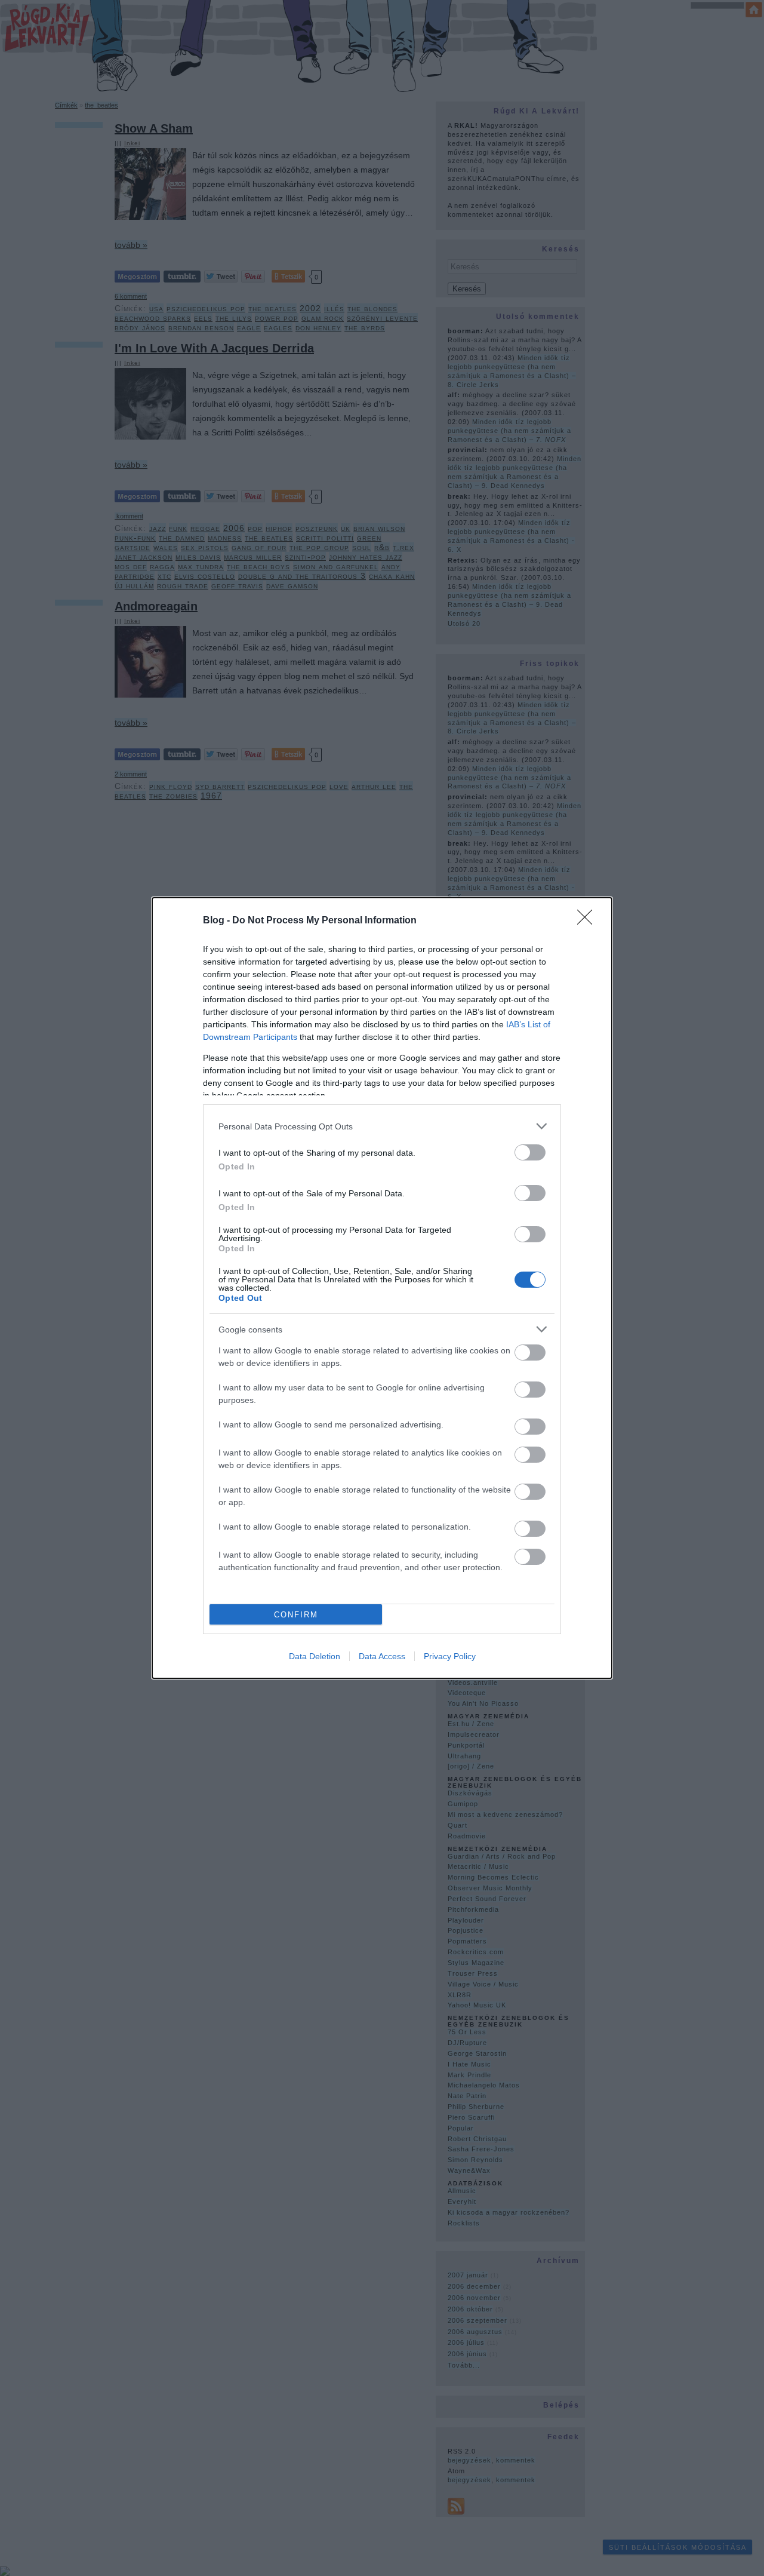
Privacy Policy (450, 1656)
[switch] (530, 1152)
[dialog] (382, 1288)
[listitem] (382, 1126)
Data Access (382, 1656)
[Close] (589, 921)
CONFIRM (296, 1615)
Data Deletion (315, 1656)
